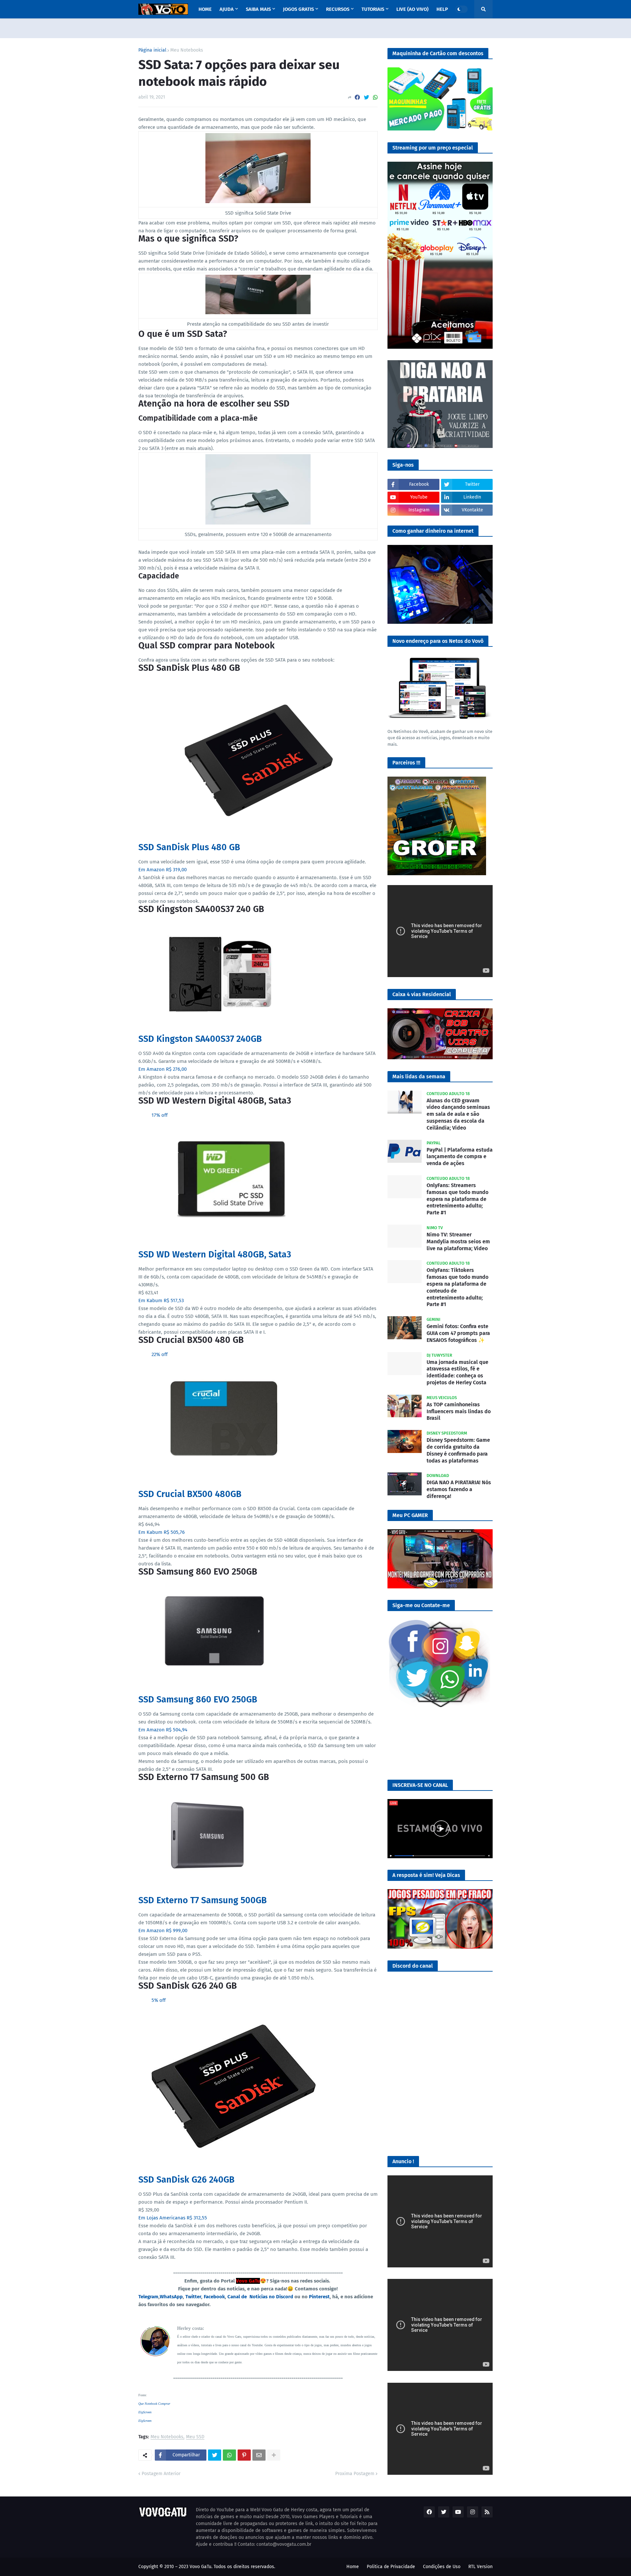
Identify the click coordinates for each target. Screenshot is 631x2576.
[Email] (259, 2455)
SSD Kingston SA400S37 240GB (200, 1039)
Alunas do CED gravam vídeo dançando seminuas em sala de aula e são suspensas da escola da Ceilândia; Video (458, 1114)
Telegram (148, 2297)
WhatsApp (171, 2297)
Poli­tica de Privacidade (391, 2567)
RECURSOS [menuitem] (338, 9)
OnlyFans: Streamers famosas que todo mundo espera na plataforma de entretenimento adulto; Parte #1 (457, 1199)
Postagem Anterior (161, 2474)
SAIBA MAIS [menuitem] (258, 9)
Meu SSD (195, 2437)
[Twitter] (366, 97)
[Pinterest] (244, 2455)
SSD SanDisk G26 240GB (187, 2180)
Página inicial (152, 50)
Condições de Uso (442, 2567)
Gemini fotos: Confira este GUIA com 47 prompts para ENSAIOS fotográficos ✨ (458, 1333)
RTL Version (480, 2567)
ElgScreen (145, 2412)
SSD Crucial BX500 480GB (190, 1494)
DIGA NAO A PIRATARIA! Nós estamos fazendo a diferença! (459, 1489)
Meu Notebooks (187, 50)
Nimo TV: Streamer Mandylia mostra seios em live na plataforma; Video (458, 1241)
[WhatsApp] (375, 97)
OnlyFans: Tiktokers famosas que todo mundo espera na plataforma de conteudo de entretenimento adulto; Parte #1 (457, 1287)
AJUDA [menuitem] (227, 9)
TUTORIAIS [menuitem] (373, 9)
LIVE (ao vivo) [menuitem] (412, 9)
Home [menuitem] (205, 9)
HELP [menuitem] (442, 9)
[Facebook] (357, 97)
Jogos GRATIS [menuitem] (298, 9)
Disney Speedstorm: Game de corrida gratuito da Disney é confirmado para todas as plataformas (458, 1450)
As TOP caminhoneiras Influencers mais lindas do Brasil (459, 1411)
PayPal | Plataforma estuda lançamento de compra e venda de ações (460, 1157)
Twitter (193, 2297)
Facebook (214, 2297)
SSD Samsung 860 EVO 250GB (198, 1699)
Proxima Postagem (355, 2474)
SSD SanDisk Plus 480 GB (189, 847)
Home (353, 2567)
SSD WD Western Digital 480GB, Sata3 (215, 1254)
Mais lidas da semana (419, 1077)
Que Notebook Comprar (154, 2404)
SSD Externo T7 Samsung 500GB (203, 1900)
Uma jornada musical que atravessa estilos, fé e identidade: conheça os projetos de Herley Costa (457, 1372)
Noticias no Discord (271, 2297)
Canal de (238, 2297)
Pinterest (319, 2297)
